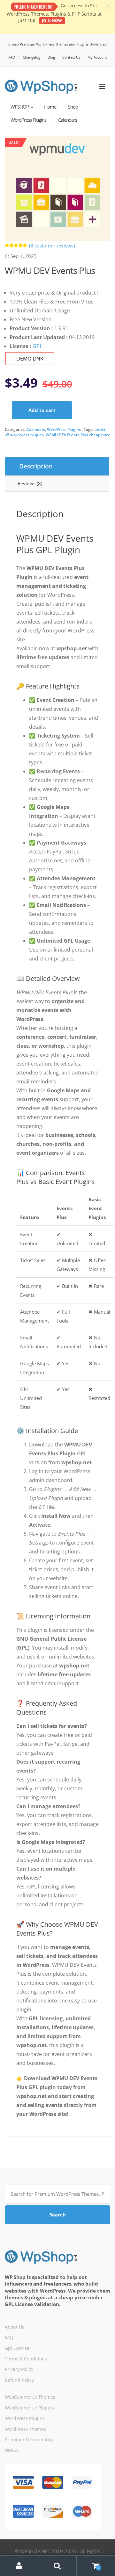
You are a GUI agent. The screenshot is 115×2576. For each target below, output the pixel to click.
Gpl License (17, 2348)
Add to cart (42, 410)
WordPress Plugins (64, 429)
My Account (97, 57)
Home (50, 107)
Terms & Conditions (26, 2359)
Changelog (31, 57)
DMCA (11, 2450)
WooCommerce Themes (30, 2397)
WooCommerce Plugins (29, 2408)
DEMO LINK (30, 359)
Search (58, 2215)
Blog (51, 57)
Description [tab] (36, 466)
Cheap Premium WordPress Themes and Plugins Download (57, 44)
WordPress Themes (25, 2429)
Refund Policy (19, 2380)
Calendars (36, 429)
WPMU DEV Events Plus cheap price (78, 435)
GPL (37, 346)
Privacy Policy (19, 2369)
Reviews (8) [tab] (30, 483)
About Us (15, 2327)
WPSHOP (20, 107)
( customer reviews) (52, 246)
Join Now (52, 21)
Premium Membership (29, 2440)
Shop (73, 107)
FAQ (12, 57)
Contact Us (71, 57)
